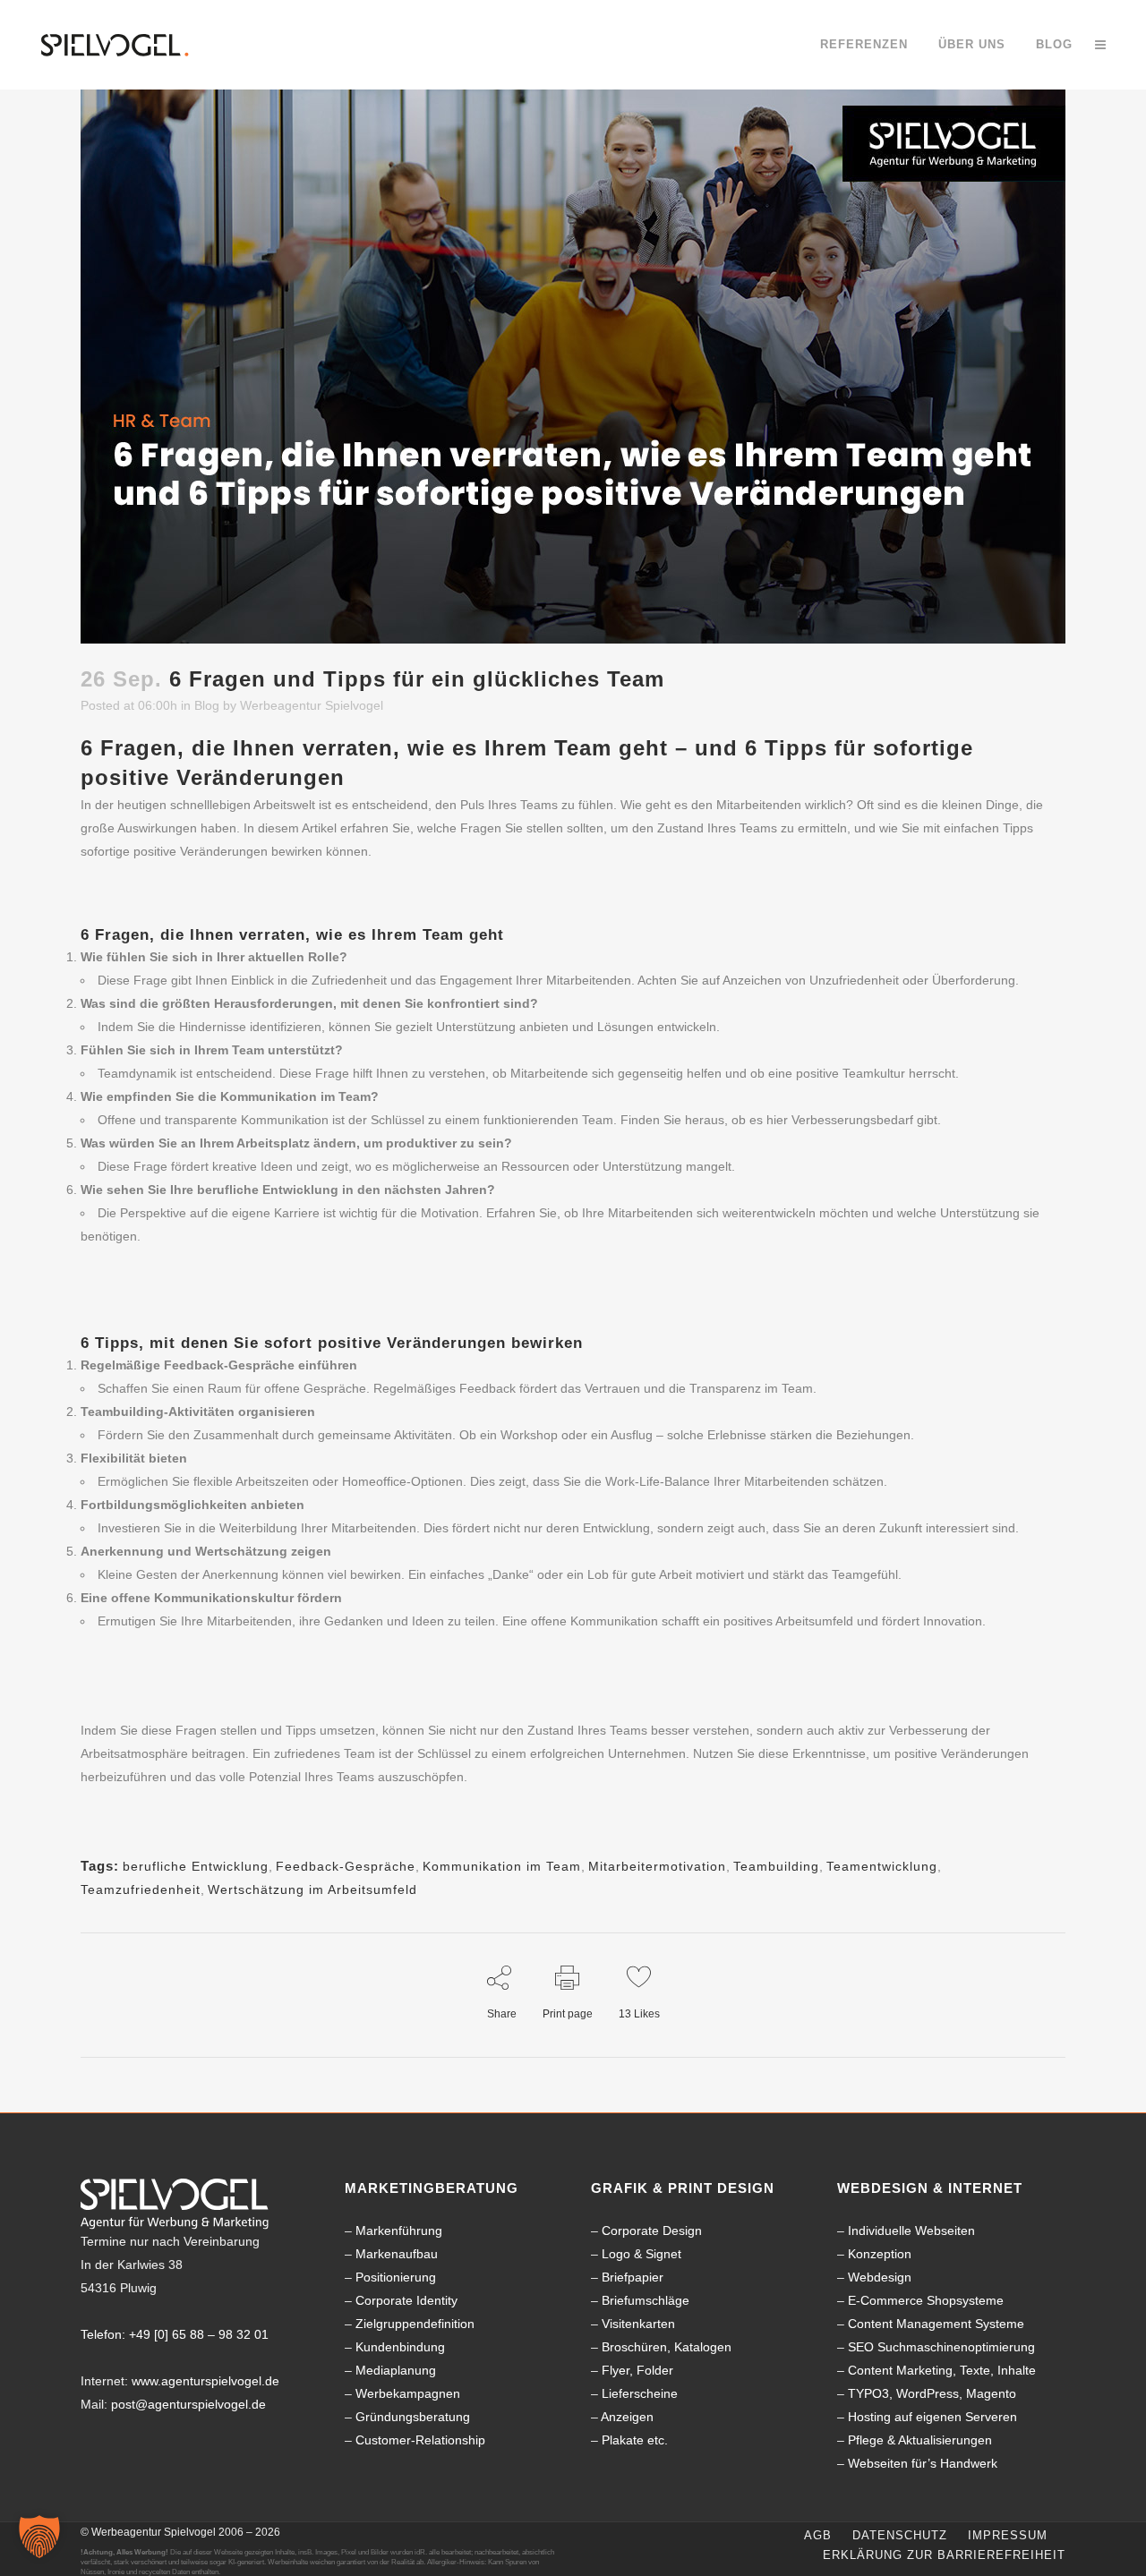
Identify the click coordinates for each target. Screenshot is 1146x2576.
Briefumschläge (646, 2300)
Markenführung (399, 2231)
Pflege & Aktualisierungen (920, 2440)
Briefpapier (633, 2277)
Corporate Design (652, 2231)
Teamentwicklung (882, 1866)
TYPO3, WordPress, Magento (932, 2393)
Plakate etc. (635, 2440)
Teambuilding (776, 1866)
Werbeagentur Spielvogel (312, 705)
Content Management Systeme (936, 2324)
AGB (818, 2535)
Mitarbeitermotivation (657, 1866)
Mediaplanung (396, 2370)
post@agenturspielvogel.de (188, 2404)
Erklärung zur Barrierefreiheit (944, 2555)
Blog (207, 705)
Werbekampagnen (408, 2393)
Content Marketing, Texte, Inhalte (942, 2370)
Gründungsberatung (413, 2417)
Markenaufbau (397, 2254)
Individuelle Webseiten (911, 2231)
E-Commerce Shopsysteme (926, 2300)
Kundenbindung (400, 2347)
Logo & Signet (641, 2254)
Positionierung (396, 2277)
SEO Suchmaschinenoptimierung (941, 2347)
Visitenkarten (638, 2324)
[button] (39, 2537)
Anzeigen (627, 2417)
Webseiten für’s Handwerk (923, 2463)
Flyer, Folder (637, 2370)
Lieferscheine (640, 2393)
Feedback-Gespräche (346, 1866)
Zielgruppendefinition (415, 2324)
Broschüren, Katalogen (667, 2347)
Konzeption (880, 2254)
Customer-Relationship (420, 2440)
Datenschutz (900, 2535)
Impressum (1008, 2535)
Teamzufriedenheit (141, 1889)
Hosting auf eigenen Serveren (932, 2417)
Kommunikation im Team (502, 1866)
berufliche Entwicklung (196, 1866)
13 (639, 2014)
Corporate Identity (406, 2300)
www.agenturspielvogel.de (205, 2381)
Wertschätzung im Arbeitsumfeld (312, 1889)
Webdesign (880, 2277)
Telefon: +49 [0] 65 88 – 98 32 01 (175, 2334)
